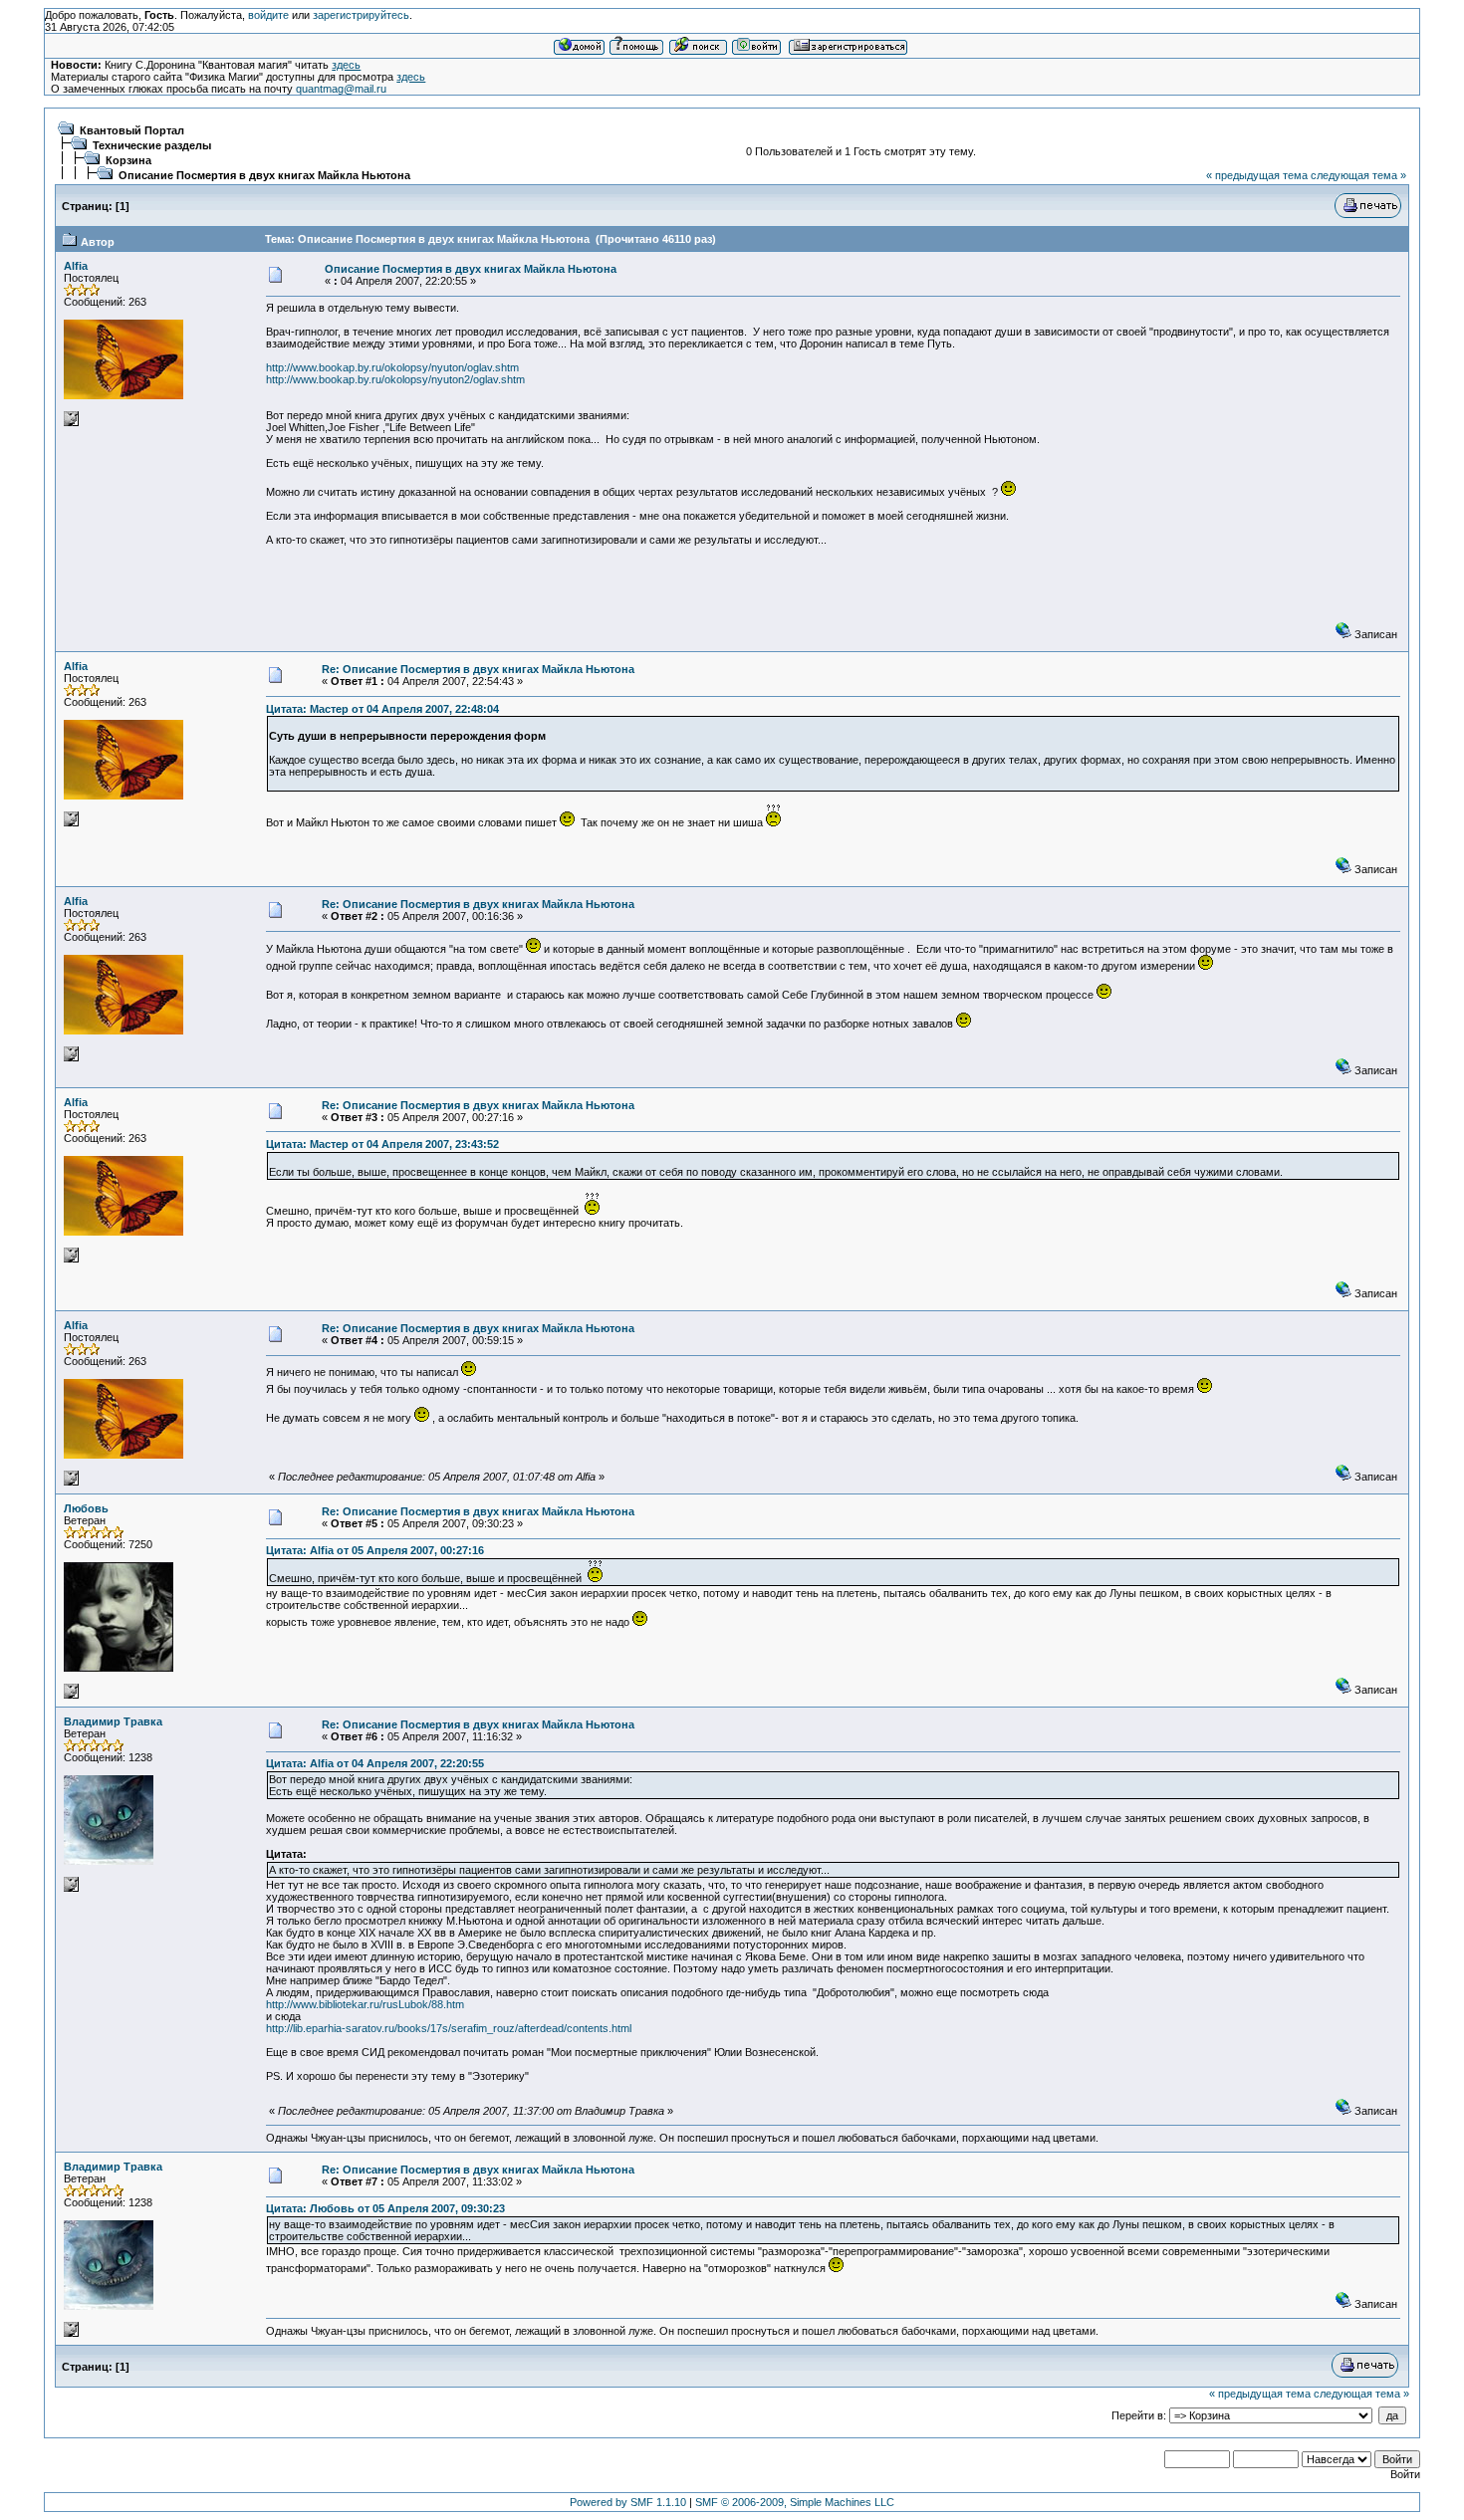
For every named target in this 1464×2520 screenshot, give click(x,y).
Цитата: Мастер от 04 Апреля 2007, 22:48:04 (382, 709)
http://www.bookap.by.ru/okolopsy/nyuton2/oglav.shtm (395, 379)
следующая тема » (1358, 175)
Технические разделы (152, 145)
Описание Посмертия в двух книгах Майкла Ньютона (264, 175)
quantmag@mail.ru (341, 89)
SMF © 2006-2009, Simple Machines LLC (795, 2502)
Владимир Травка (113, 1721)
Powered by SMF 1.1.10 (628, 2502)
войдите (268, 15)
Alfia (76, 266)
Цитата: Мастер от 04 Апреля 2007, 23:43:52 (382, 1144)
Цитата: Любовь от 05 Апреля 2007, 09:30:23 (385, 2208)
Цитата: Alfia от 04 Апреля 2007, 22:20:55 (375, 1763)
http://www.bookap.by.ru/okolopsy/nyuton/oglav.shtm (392, 367)
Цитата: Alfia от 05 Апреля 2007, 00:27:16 (375, 1550)
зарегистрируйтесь (361, 15)
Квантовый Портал (132, 130)
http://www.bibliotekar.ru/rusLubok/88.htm (365, 2004)
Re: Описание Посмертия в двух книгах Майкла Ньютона (478, 669)
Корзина (128, 160)
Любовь (86, 1508)
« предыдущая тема (1257, 175)
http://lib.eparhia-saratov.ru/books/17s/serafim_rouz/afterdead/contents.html (449, 2028)
